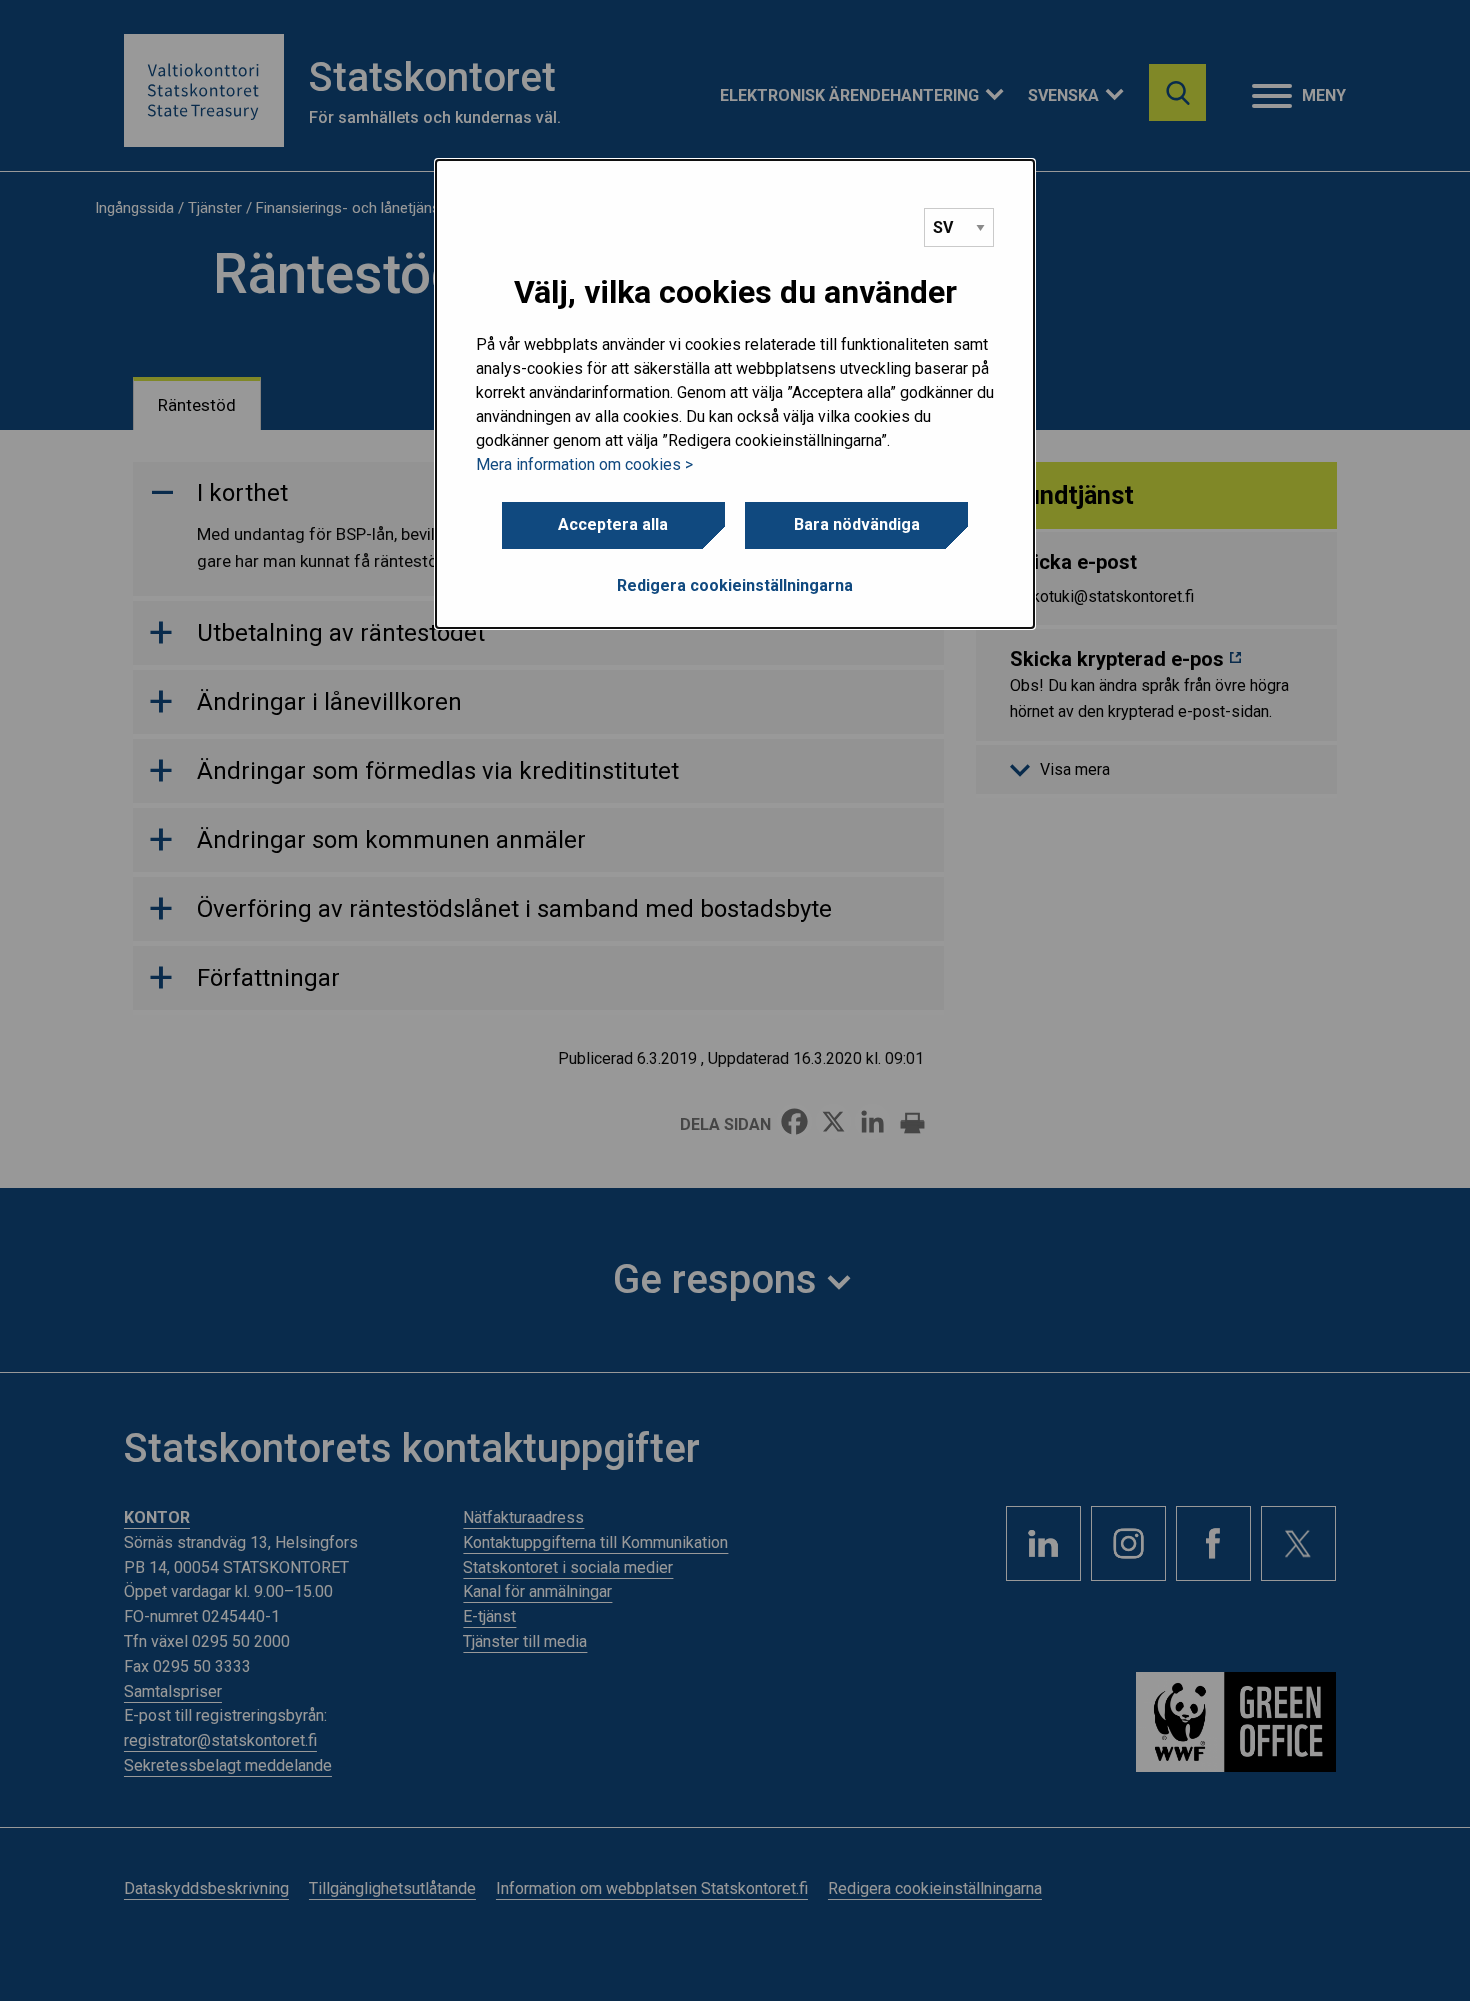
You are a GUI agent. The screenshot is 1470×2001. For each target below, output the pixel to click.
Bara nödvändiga (857, 524)
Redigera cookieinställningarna (735, 585)
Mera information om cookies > (584, 464)
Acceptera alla (613, 524)
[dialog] (735, 394)
